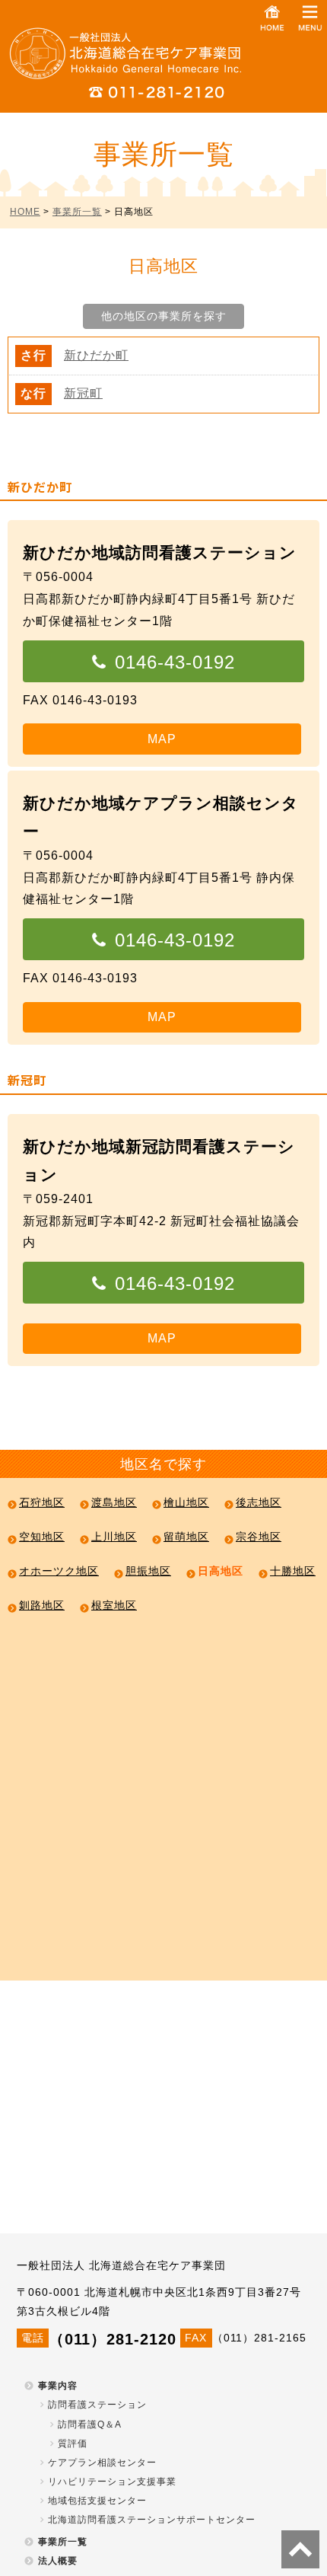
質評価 (73, 2444)
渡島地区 (114, 1502)
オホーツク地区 (59, 1571)
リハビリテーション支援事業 (112, 2482)
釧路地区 (42, 1605)
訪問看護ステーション (97, 2405)
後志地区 (259, 1502)
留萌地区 (186, 1537)
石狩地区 (42, 1502)
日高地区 (221, 1571)
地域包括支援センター (97, 2501)
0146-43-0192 (175, 662)
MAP (162, 739)
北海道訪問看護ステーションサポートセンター (152, 2520)
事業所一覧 (77, 212)
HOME (25, 212)
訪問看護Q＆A (90, 2424)
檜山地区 (186, 1502)
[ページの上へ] (300, 2549)
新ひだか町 (96, 355)
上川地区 (114, 1537)
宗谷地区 (259, 1537)
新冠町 (83, 393)
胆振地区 (148, 1571)
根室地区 (114, 1605)
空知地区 (42, 1537)
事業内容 (58, 2386)
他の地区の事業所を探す (164, 316)
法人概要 (58, 2561)
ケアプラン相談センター (102, 2463)
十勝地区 (293, 1571)
